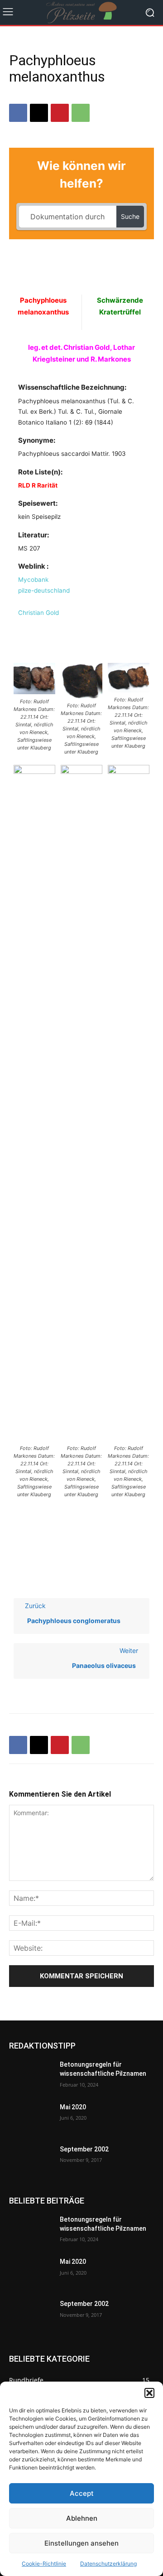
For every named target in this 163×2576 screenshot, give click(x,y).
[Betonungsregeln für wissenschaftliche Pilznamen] (31, 2076)
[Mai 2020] (31, 2118)
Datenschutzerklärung (108, 2564)
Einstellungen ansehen (81, 2543)
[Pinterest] (60, 113)
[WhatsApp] (81, 113)
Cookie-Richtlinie (44, 2564)
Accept (82, 2493)
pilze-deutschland (44, 590)
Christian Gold (38, 613)
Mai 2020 (73, 2107)
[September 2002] (31, 2160)
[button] (149, 2393)
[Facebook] (18, 113)
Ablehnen (82, 2518)
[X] (39, 113)
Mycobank (33, 580)
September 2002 (84, 2149)
